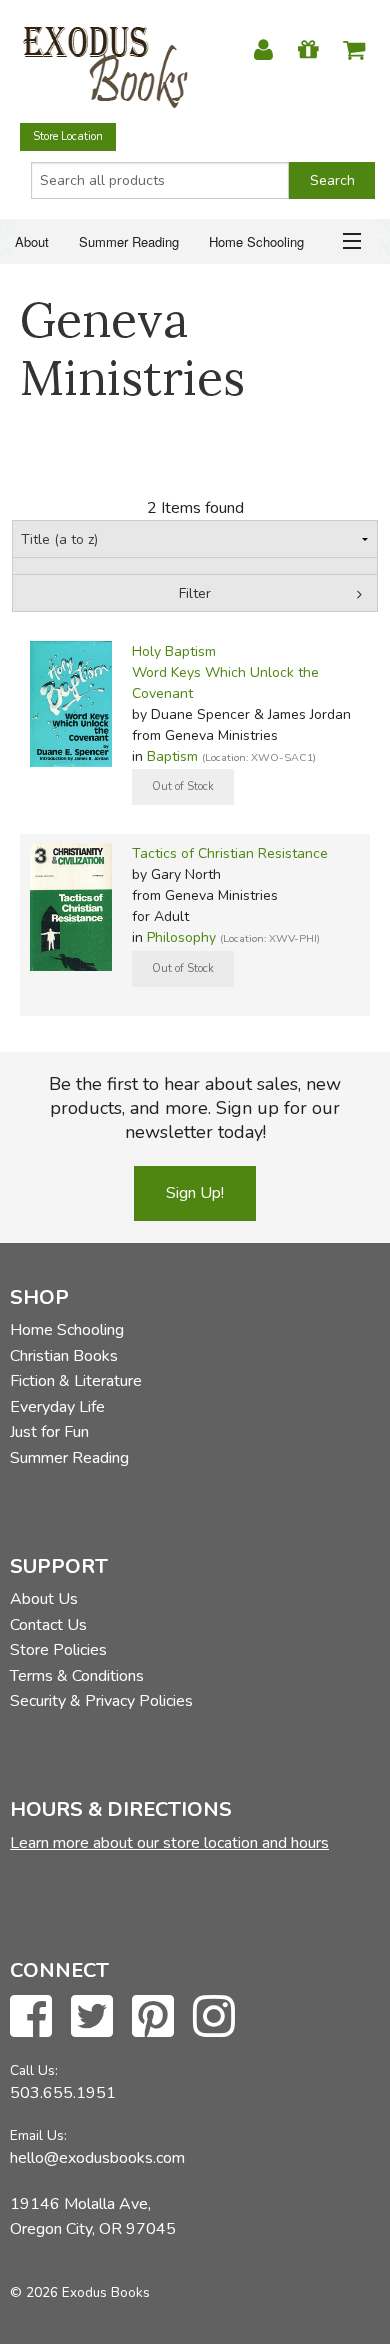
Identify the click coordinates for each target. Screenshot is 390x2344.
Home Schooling (256, 241)
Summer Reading (129, 241)
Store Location (68, 136)
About (32, 241)
